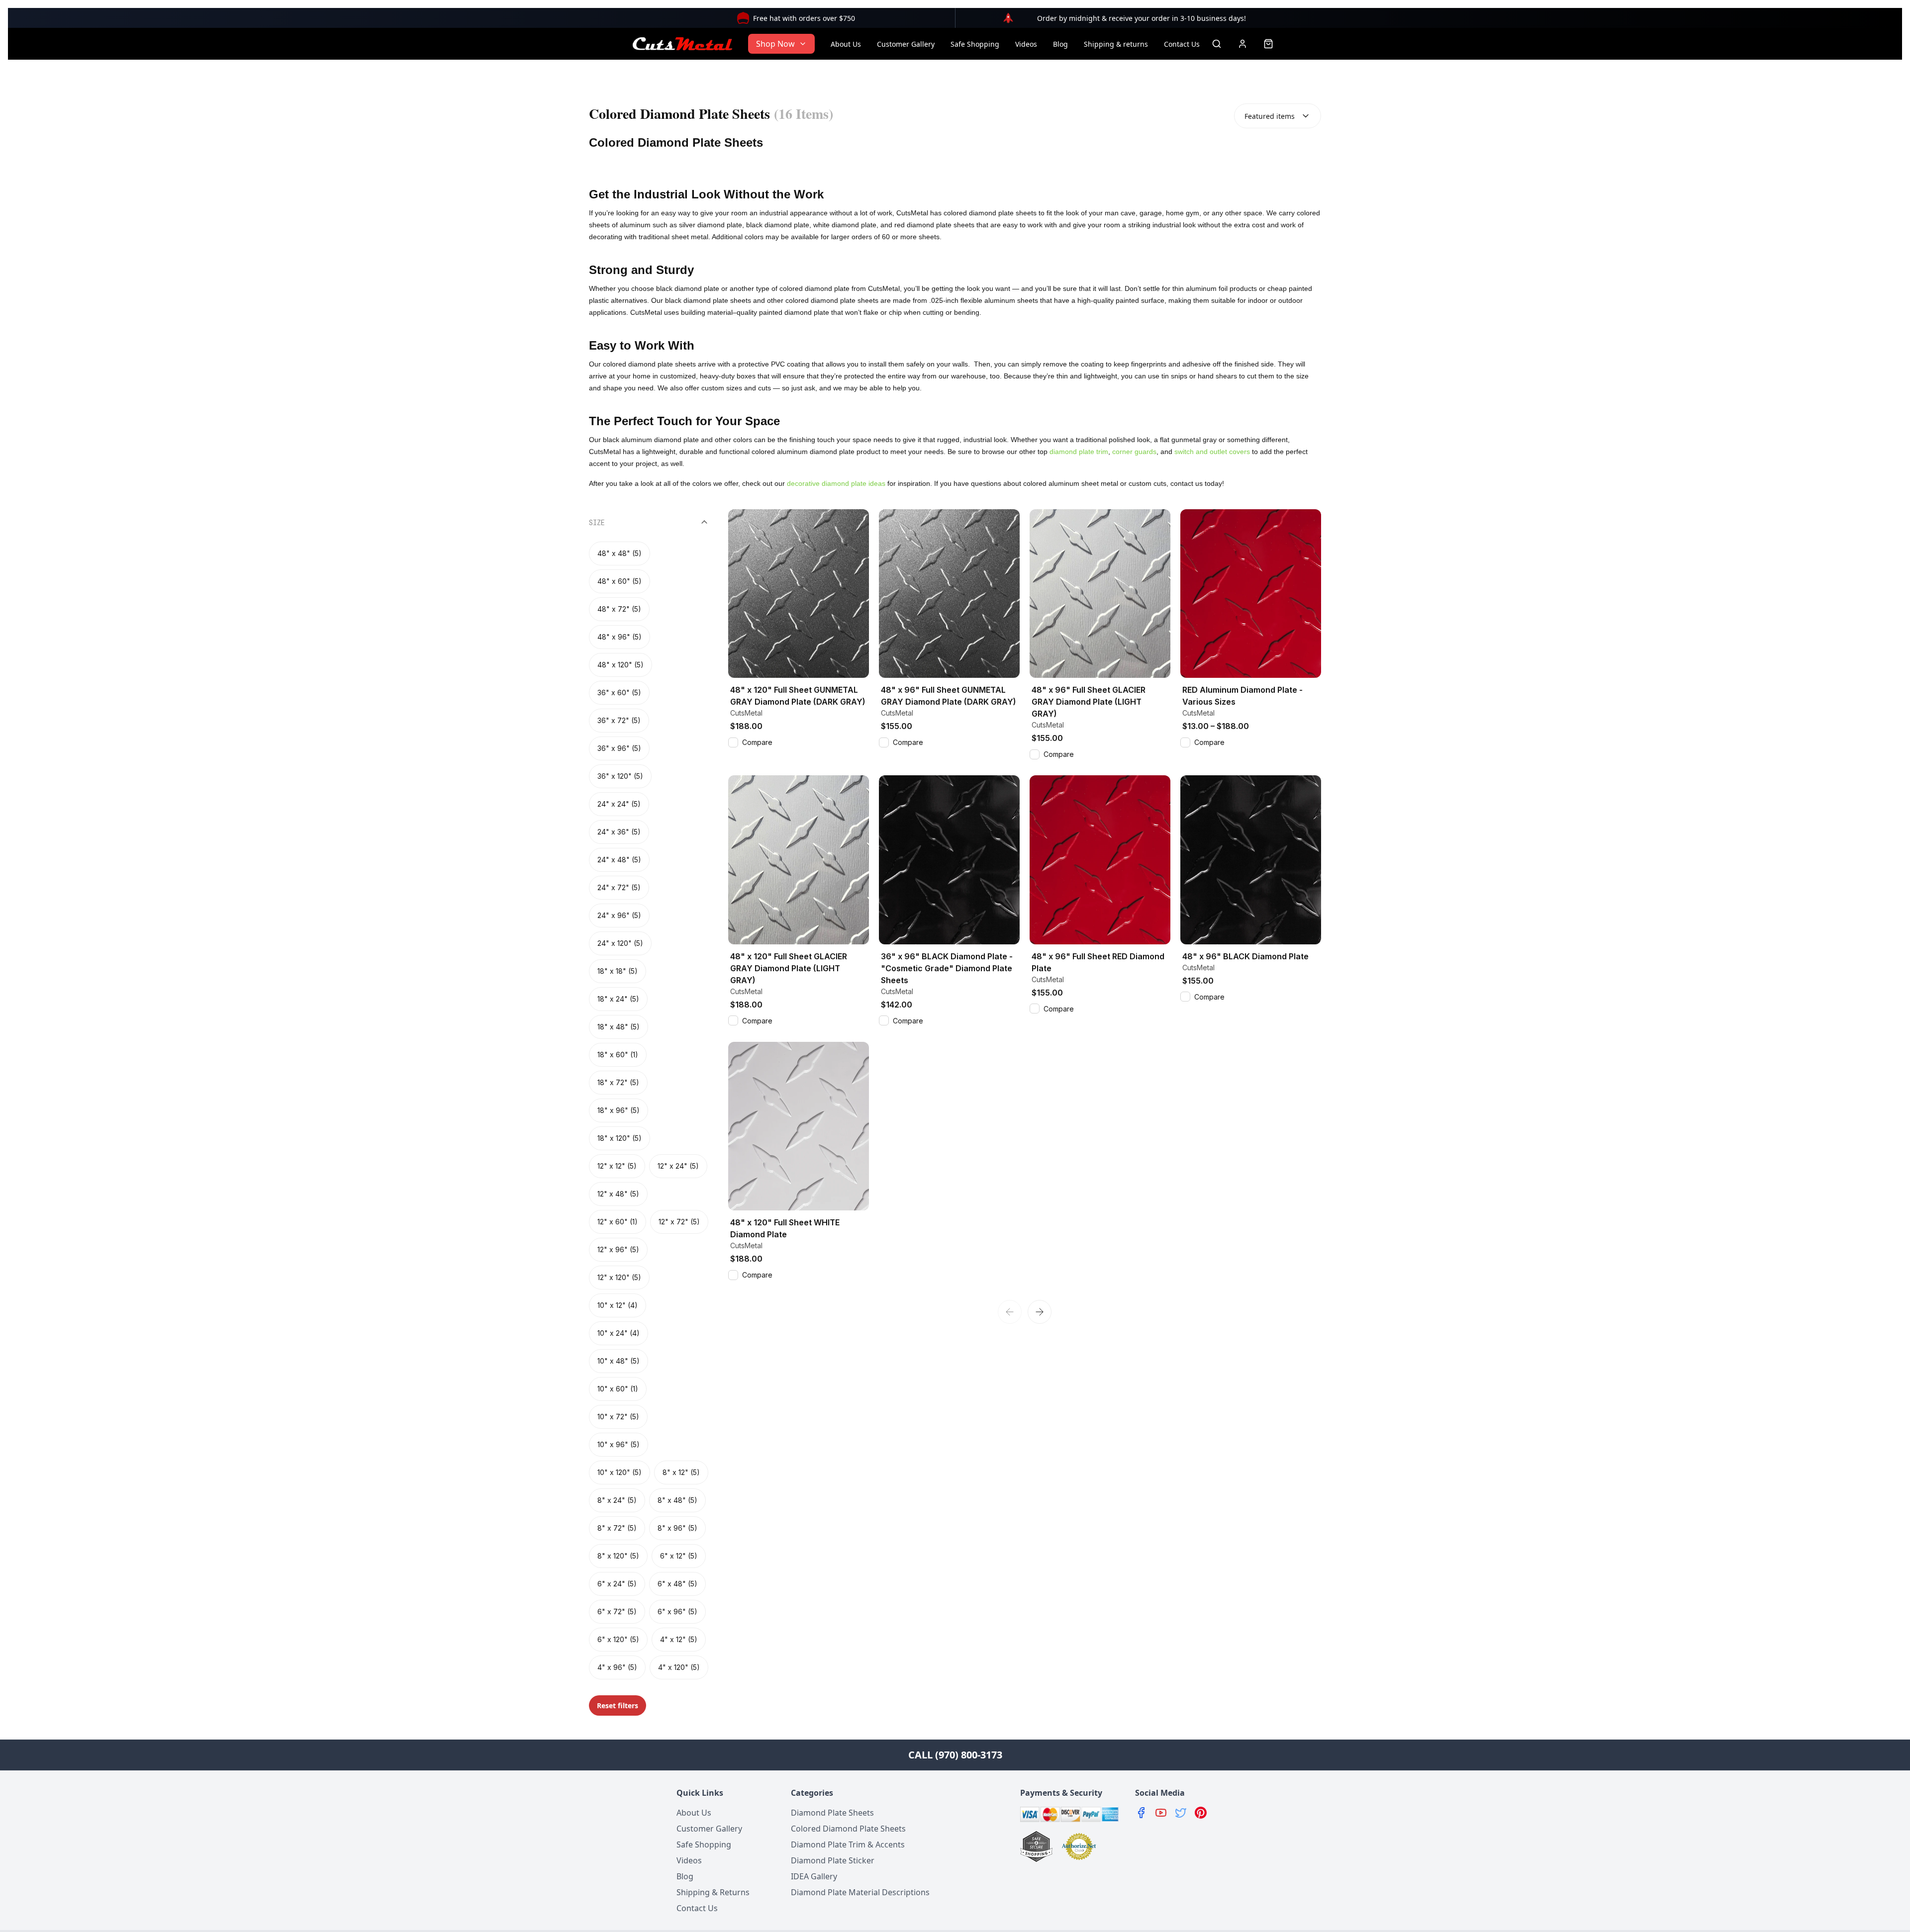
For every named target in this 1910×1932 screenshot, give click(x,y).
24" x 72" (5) (619, 887)
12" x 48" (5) (618, 1194)
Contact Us (1182, 44)
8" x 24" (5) (617, 1500)
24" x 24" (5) (619, 804)
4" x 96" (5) (617, 1667)
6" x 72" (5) (617, 1611)
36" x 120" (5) (620, 776)
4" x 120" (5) (679, 1667)
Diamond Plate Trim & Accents (848, 1844)
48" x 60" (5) (620, 581)
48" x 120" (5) (621, 665)
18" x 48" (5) (619, 1027)
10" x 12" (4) (618, 1305)
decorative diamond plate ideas (836, 483)
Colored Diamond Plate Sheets (848, 1829)
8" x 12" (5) (681, 1472)
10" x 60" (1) (618, 1389)
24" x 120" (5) (620, 943)
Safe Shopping (975, 44)
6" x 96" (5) (677, 1611)
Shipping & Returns (713, 1892)
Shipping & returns (1116, 44)
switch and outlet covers (1212, 452)
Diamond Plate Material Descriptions (860, 1892)
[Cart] (1268, 44)
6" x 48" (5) (677, 1584)
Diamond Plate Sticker (833, 1860)
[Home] (682, 44)
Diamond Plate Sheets (832, 1813)
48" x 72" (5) (619, 609)
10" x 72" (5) (618, 1417)
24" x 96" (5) (619, 915)
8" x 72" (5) (617, 1528)
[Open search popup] (1217, 44)
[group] (649, 1110)
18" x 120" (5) (620, 1138)
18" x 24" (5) (618, 999)
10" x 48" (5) (619, 1361)
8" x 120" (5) (618, 1556)
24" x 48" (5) (619, 860)
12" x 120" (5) (619, 1277)
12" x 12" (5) (617, 1166)
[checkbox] (733, 742)
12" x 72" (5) (679, 1222)
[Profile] (1242, 44)
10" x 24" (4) (619, 1333)
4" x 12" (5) (679, 1639)
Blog (1060, 44)
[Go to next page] (1040, 1312)
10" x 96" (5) (619, 1444)
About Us (846, 44)
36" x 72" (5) (619, 720)
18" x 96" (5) (619, 1110)
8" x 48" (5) (677, 1500)
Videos (1026, 44)
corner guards (1134, 452)
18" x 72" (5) (618, 1082)
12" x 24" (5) (678, 1166)
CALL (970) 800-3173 (955, 1755)
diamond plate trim (1079, 452)
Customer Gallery (906, 44)
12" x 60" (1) (618, 1222)
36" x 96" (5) (619, 748)
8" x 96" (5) (677, 1528)
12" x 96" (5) (618, 1249)
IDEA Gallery (814, 1876)
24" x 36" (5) (619, 832)
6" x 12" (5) (679, 1556)
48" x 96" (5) (620, 637)
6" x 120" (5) (618, 1639)
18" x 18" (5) (618, 971)
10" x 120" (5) (620, 1472)
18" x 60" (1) (618, 1055)
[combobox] (1278, 116)
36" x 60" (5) (619, 692)
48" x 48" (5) (620, 553)
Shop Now (775, 44)
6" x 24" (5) (617, 1584)
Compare (757, 742)
